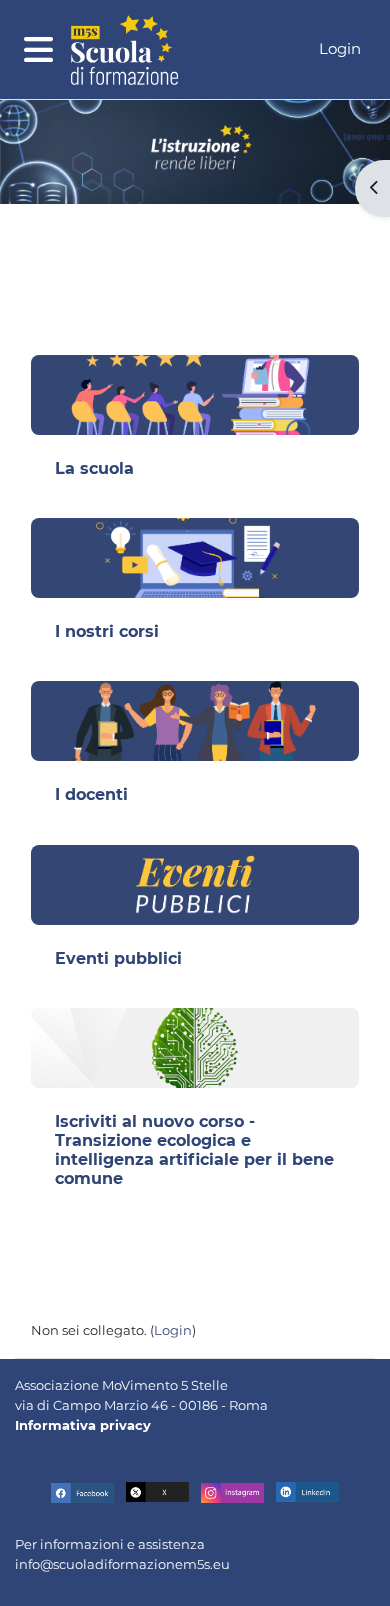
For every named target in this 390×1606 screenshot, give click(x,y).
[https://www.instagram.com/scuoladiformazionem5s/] (232, 1492)
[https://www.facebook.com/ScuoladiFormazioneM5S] (82, 1492)
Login (340, 48)
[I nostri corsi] (195, 558)
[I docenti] (195, 721)
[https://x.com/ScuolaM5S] (157, 1492)
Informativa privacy (83, 1425)
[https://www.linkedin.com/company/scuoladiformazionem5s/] (307, 1492)
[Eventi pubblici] (195, 885)
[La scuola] (195, 395)
